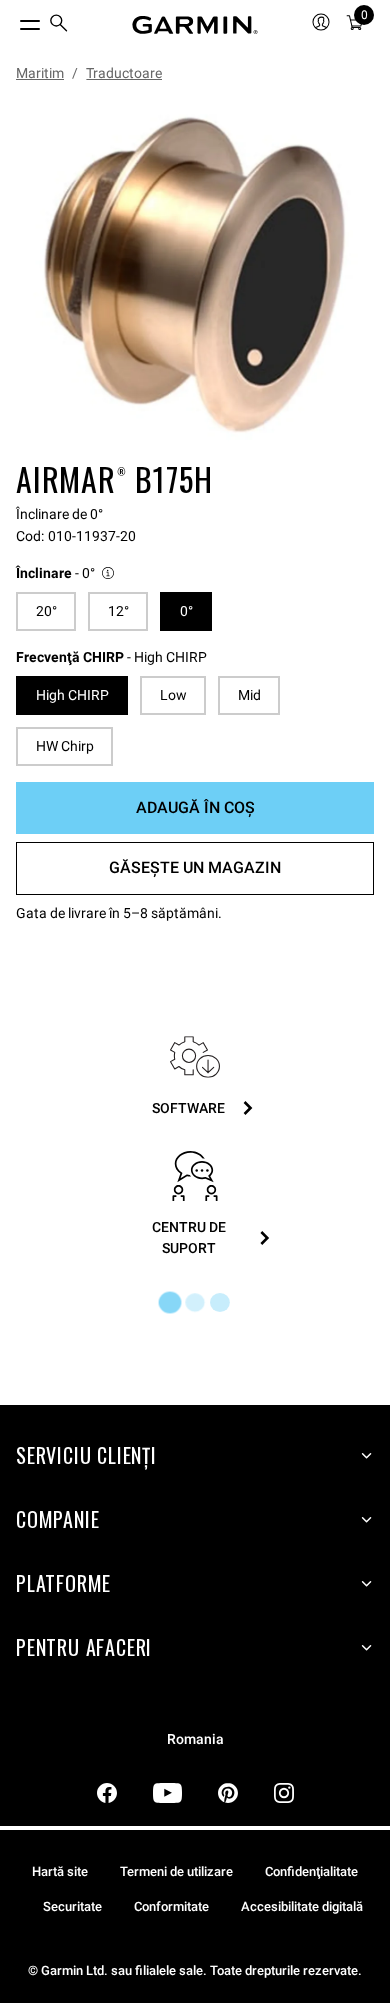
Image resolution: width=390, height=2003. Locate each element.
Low (173, 695)
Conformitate (171, 1906)
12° (118, 611)
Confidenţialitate (311, 1871)
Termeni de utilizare (176, 1871)
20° (46, 611)
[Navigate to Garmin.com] (195, 25)
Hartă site (60, 1871)
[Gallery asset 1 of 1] (195, 275)
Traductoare (124, 73)
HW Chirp (65, 746)
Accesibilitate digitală (302, 1906)
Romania (195, 1739)
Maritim (40, 73)
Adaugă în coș (195, 807)
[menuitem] (59, 25)
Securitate (72, 1906)
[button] (66, 573)
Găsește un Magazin (195, 867)
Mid (249, 695)
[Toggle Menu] (12, 20)
